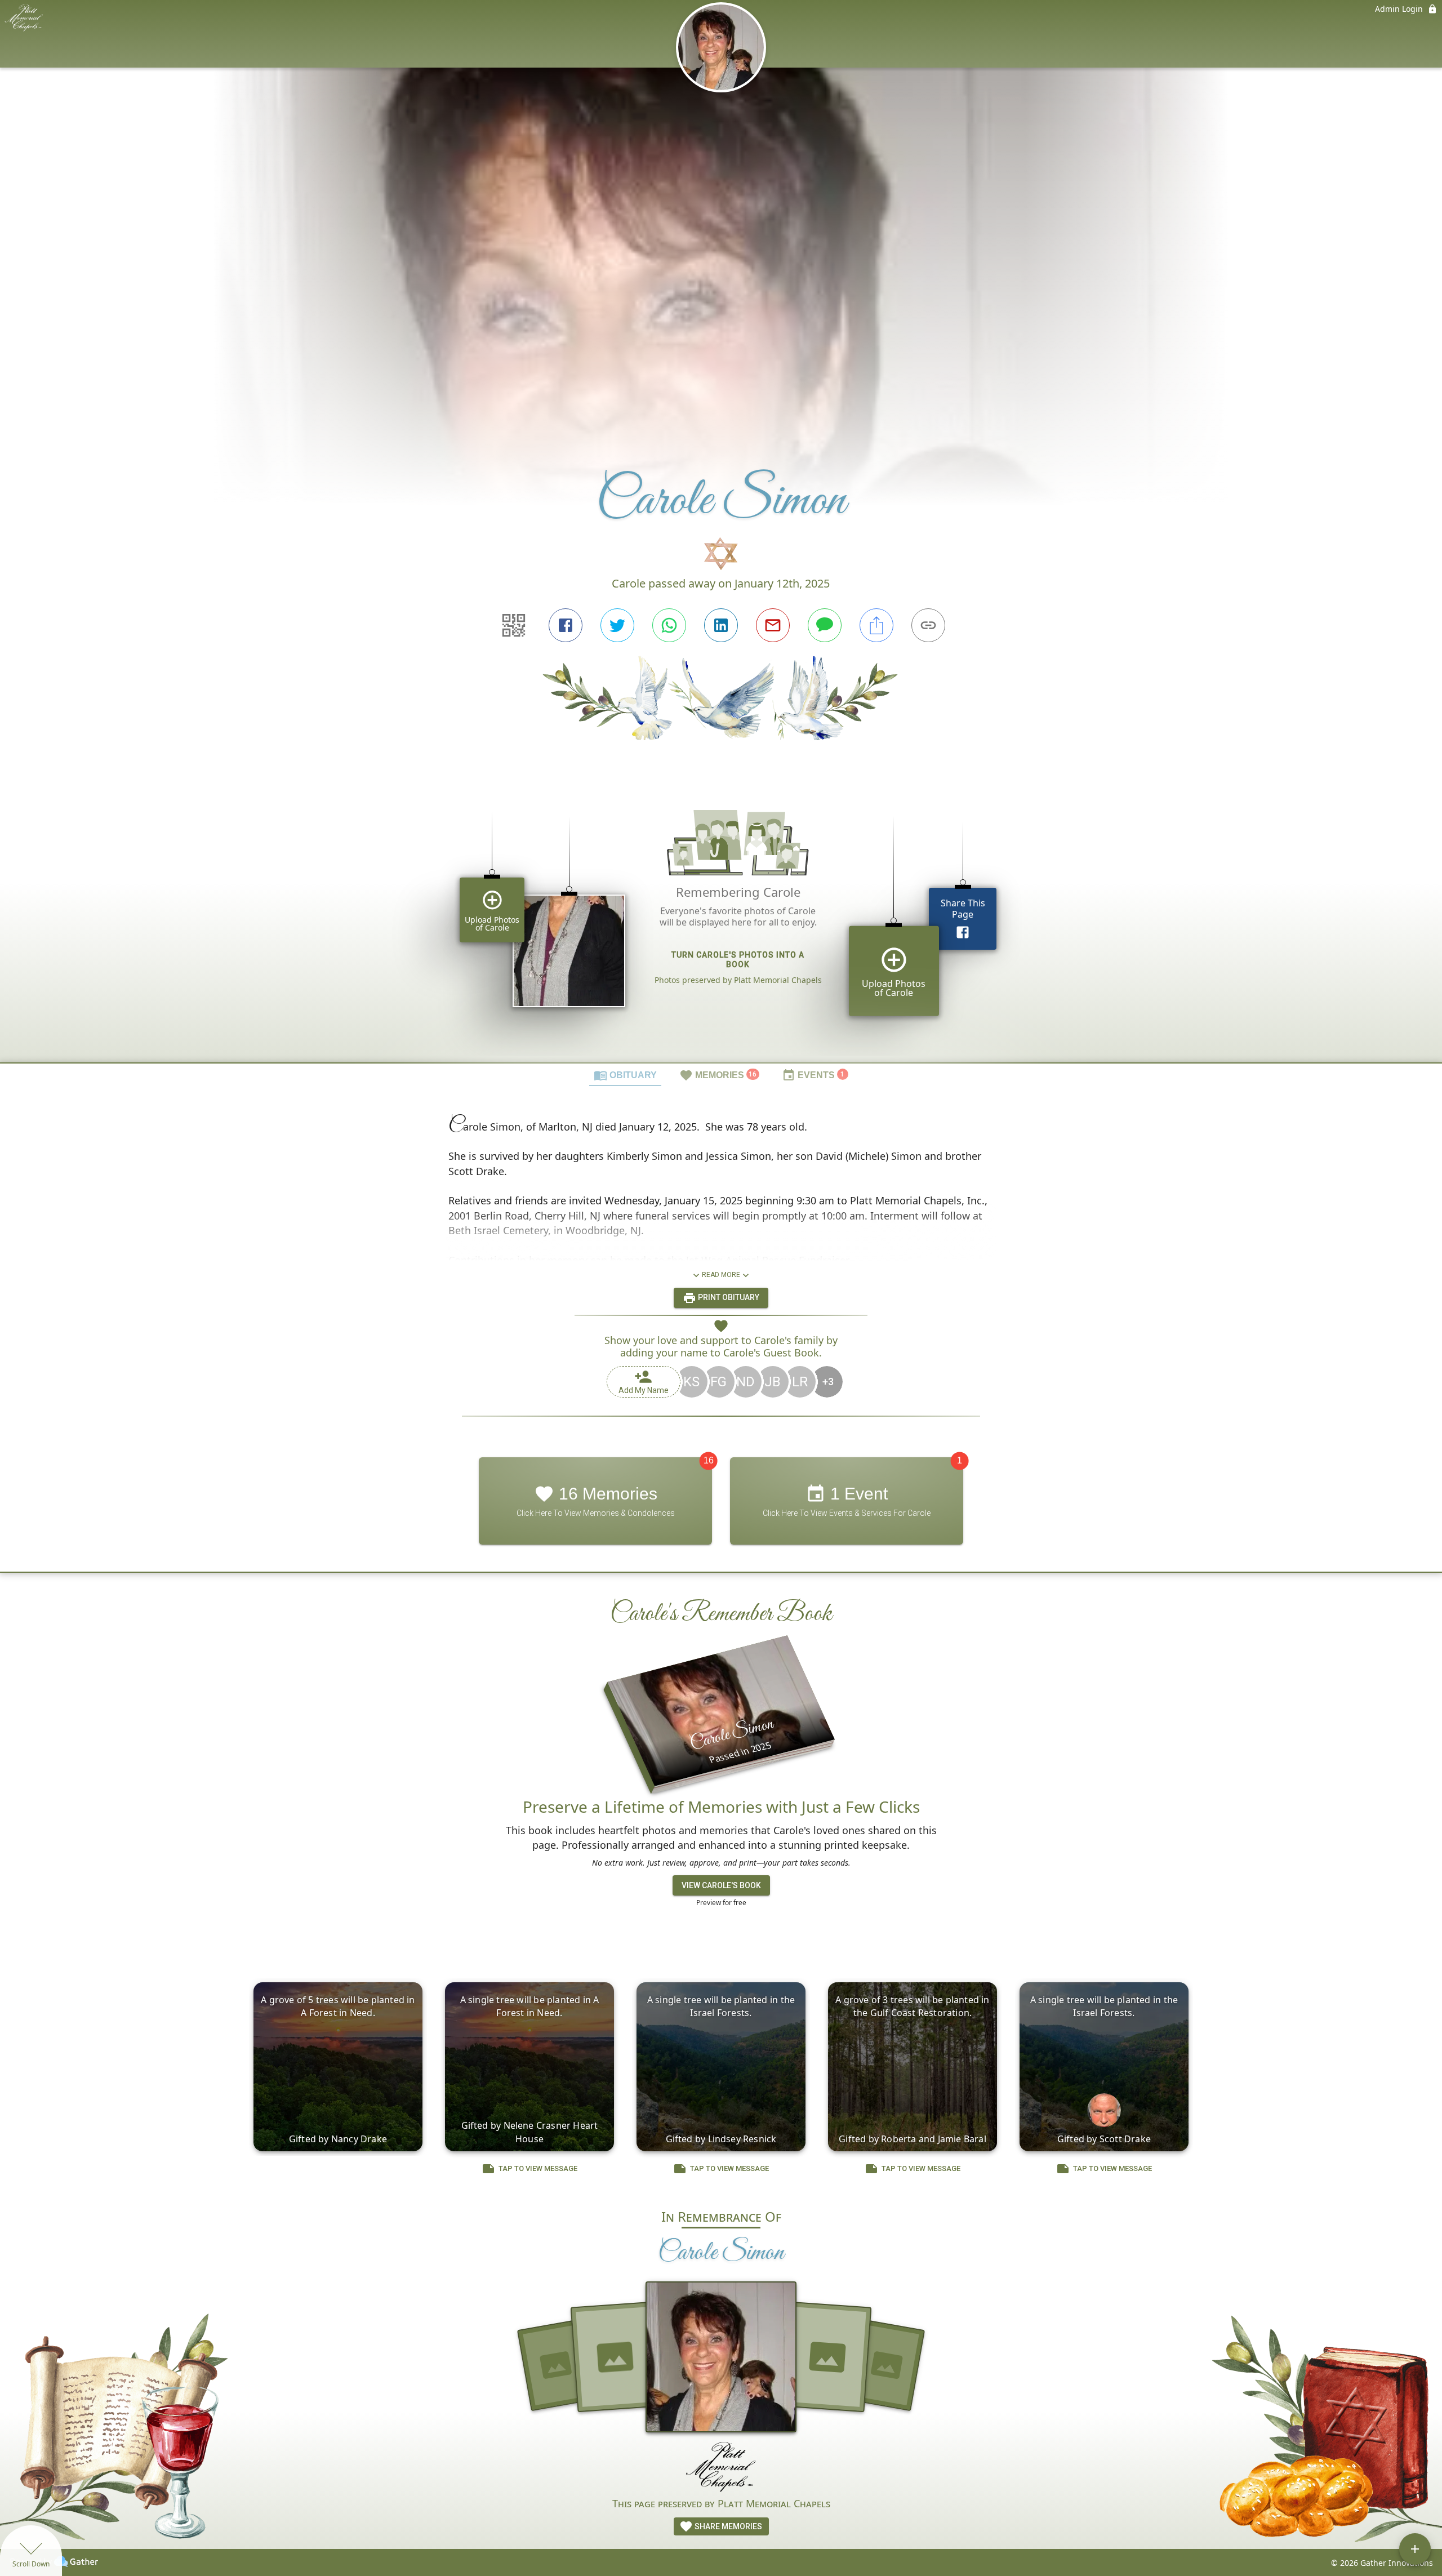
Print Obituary (728, 1297)
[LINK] (928, 625)
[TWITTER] (617, 625)
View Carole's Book (721, 1885)
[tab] (625, 1075)
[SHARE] (876, 625)
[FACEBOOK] (566, 625)
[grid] (721, 920)
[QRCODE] (514, 625)
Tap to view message (538, 2168)
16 (709, 1460)
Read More (721, 1275)
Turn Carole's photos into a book (738, 960)
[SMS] (825, 625)
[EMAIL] (773, 625)
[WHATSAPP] (669, 625)
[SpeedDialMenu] (1415, 2549)
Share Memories (727, 2526)
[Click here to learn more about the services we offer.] (721, 2469)
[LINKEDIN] (721, 625)
